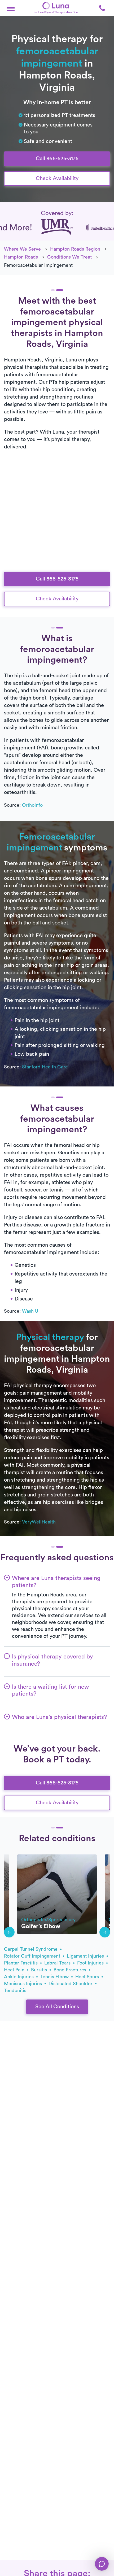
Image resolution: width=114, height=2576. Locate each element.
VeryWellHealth (39, 1522)
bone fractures (71, 1970)
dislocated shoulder (71, 1984)
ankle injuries (19, 1977)
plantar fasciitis (21, 1963)
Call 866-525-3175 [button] (57, 159)
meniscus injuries (24, 1984)
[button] (11, 8)
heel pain (15, 1970)
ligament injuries (86, 1956)
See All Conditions (57, 2007)
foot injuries (91, 1963)
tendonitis (15, 1990)
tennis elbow (55, 1977)
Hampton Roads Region (75, 249)
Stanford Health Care (45, 1067)
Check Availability (57, 178)
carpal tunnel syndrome (31, 1949)
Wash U (30, 1311)
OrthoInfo (32, 805)
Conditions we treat (69, 257)
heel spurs (88, 1977)
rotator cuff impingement (33, 1956)
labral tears (58, 1963)
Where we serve (22, 249)
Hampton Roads (21, 257)
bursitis (40, 1970)
